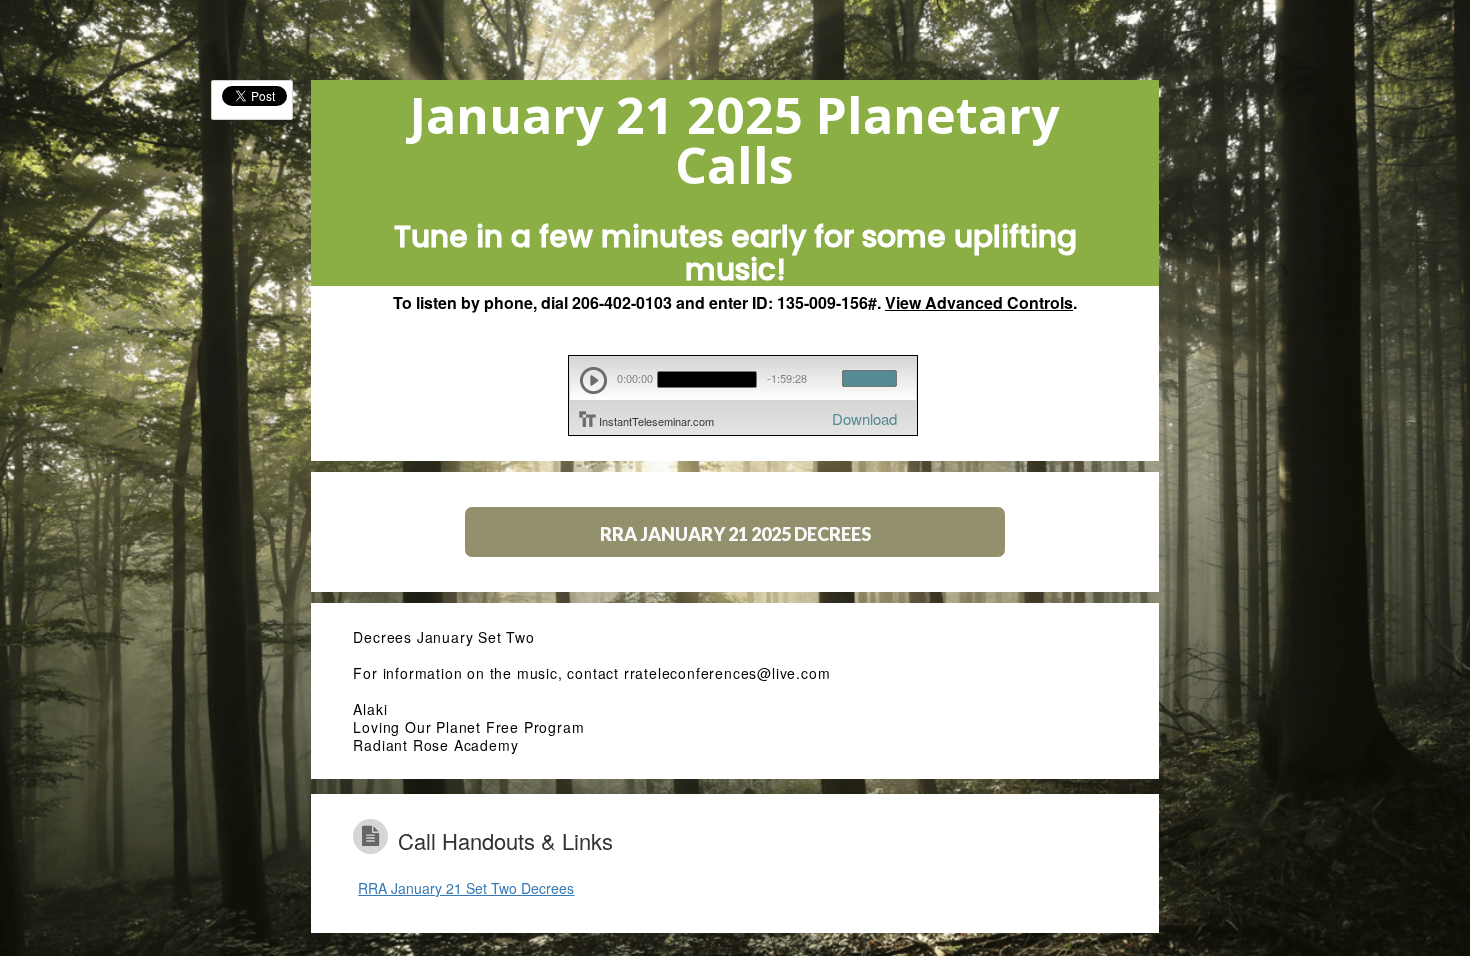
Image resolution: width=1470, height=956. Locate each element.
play (593, 380)
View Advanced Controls (979, 302)
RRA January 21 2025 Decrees (735, 534)
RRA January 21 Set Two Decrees (466, 888)
